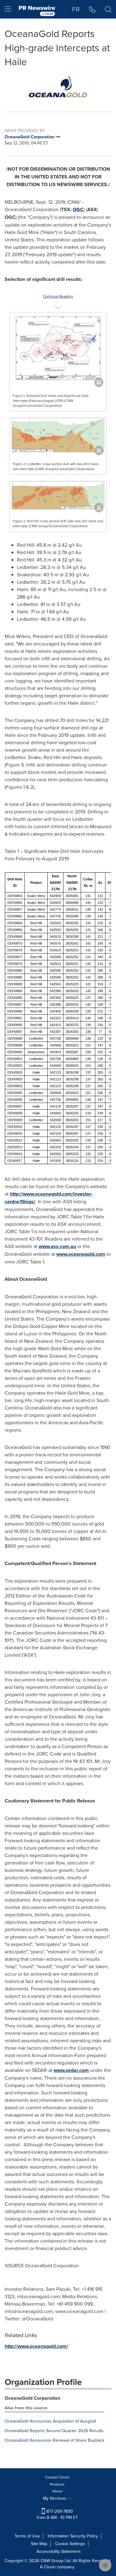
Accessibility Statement (58, 2551)
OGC (78, 209)
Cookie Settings (70, 2544)
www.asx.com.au (57, 1246)
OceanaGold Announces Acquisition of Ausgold (50, 2421)
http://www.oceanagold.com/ (36, 2346)
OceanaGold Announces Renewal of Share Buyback (54, 2440)
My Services (55, 2498)
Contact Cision (57, 2477)
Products (57, 2484)
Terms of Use (27, 2536)
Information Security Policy (73, 2536)
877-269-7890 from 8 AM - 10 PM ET (57, 2514)
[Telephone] (92, 9)
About (57, 2491)
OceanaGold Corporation (32, 2398)
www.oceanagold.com (81, 1254)
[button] (58, 87)
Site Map (39, 2544)
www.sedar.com (71, 2070)
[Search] (108, 9)
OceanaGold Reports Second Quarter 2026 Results (54, 2431)
